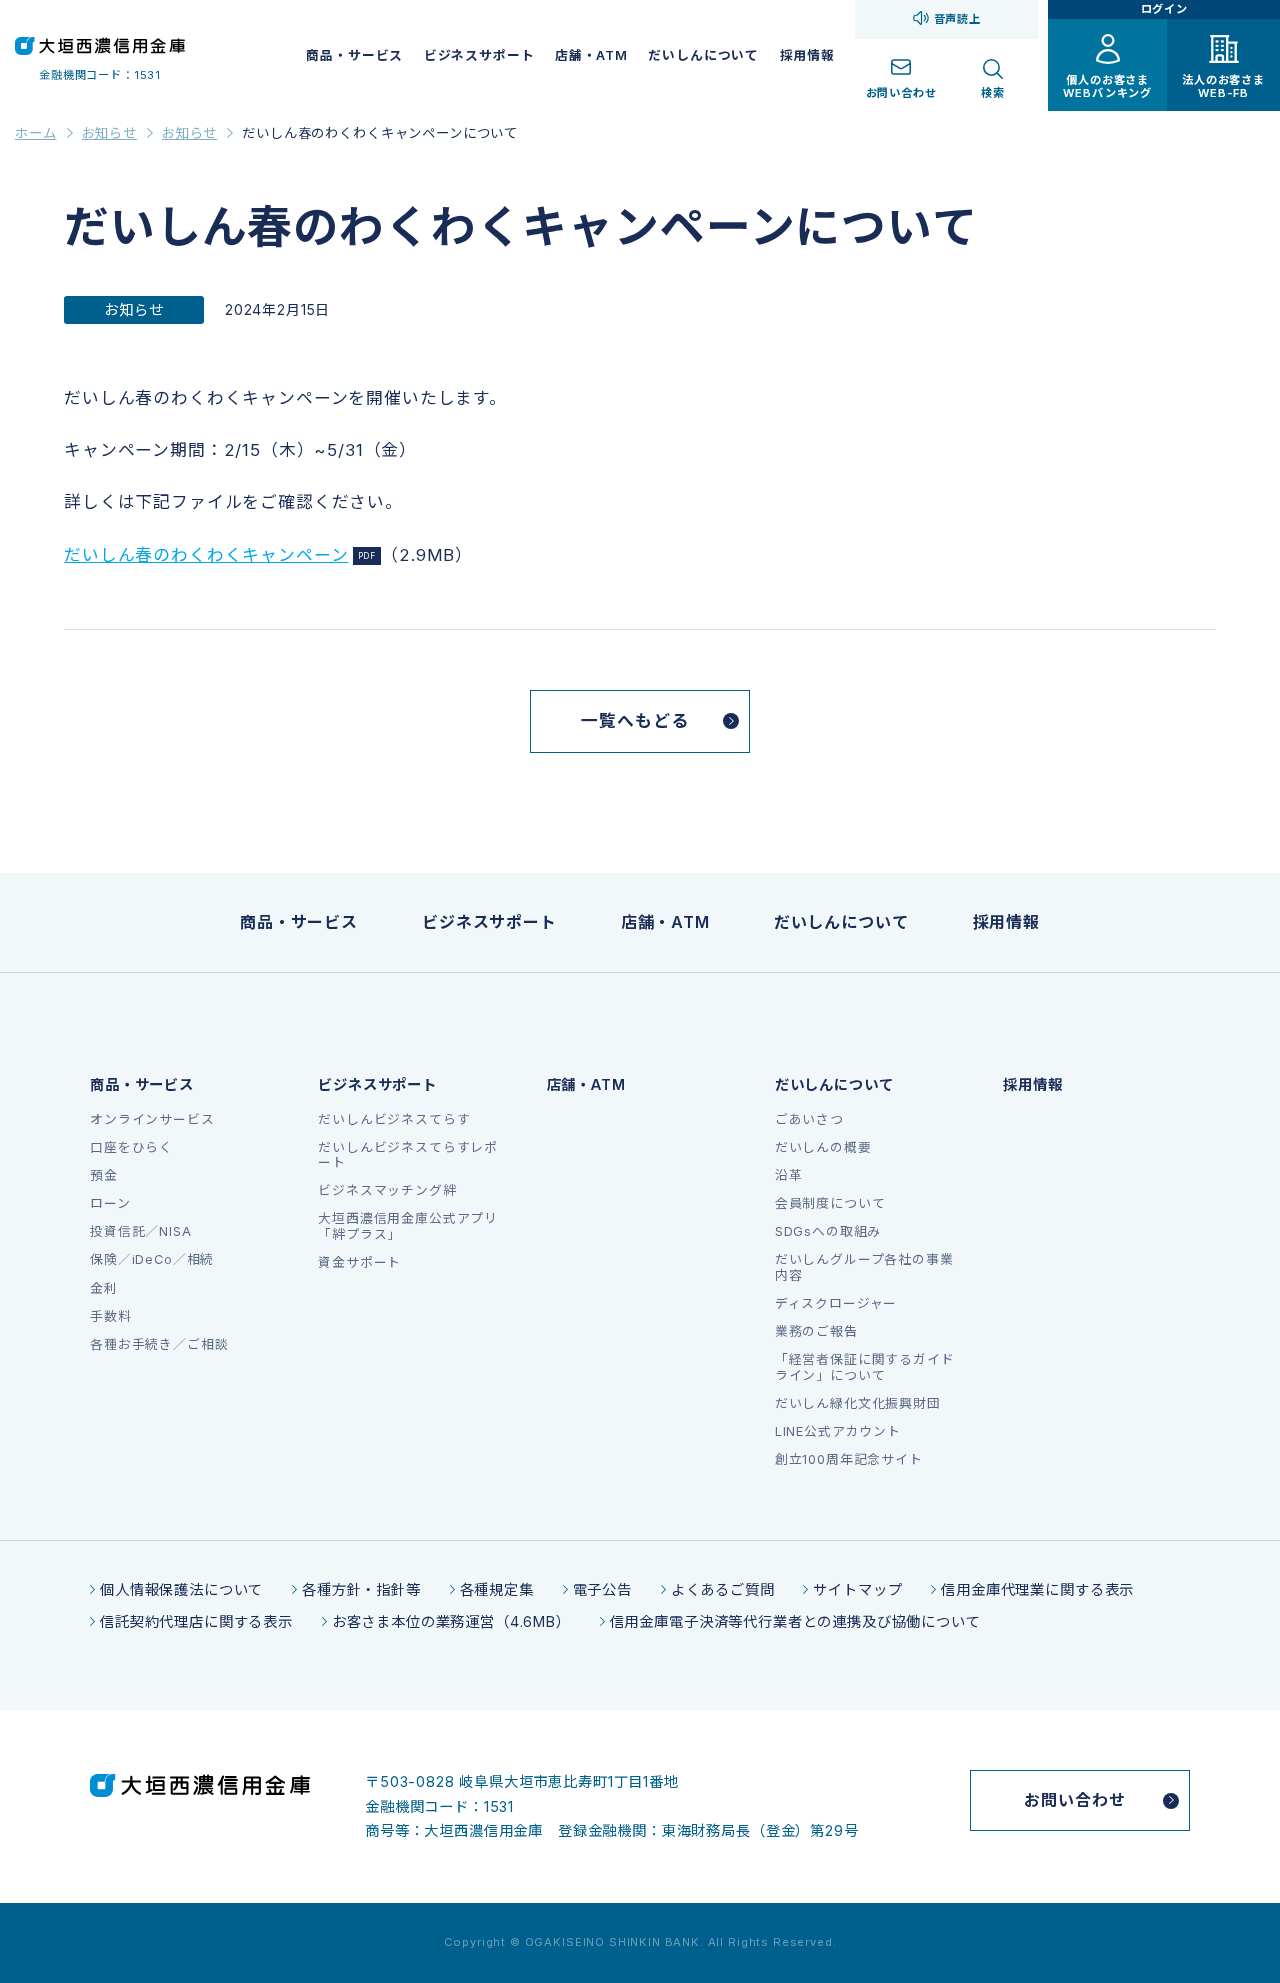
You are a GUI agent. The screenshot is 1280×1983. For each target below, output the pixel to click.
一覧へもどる (634, 721)
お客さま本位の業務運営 (413, 1621)
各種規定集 (497, 1589)
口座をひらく (131, 1147)
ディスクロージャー (836, 1303)
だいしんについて (703, 55)
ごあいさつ (809, 1119)
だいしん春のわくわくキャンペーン (206, 555)
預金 (104, 1175)
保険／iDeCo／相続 (152, 1259)
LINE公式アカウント (838, 1431)
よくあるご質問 (723, 1589)
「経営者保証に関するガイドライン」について (865, 1367)
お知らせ (109, 133)
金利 (104, 1288)
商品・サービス (354, 55)
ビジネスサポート (479, 55)
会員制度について (830, 1203)
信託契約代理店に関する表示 (196, 1621)
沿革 (789, 1175)
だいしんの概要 (823, 1147)
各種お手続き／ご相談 (159, 1344)
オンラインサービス (152, 1119)
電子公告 (602, 1589)
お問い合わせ (1074, 1800)
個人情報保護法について (181, 1589)
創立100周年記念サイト (849, 1459)
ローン (110, 1203)
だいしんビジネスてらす (394, 1119)
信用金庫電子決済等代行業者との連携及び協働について (795, 1621)
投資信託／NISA (141, 1231)
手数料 (111, 1316)
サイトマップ (857, 1589)
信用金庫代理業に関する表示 (1037, 1589)
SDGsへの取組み (828, 1231)
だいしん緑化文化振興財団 (858, 1403)
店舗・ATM (591, 55)
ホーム (36, 133)
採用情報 (807, 55)
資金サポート (359, 1262)
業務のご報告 (816, 1331)
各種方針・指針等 (361, 1589)
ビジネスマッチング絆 (387, 1190)
